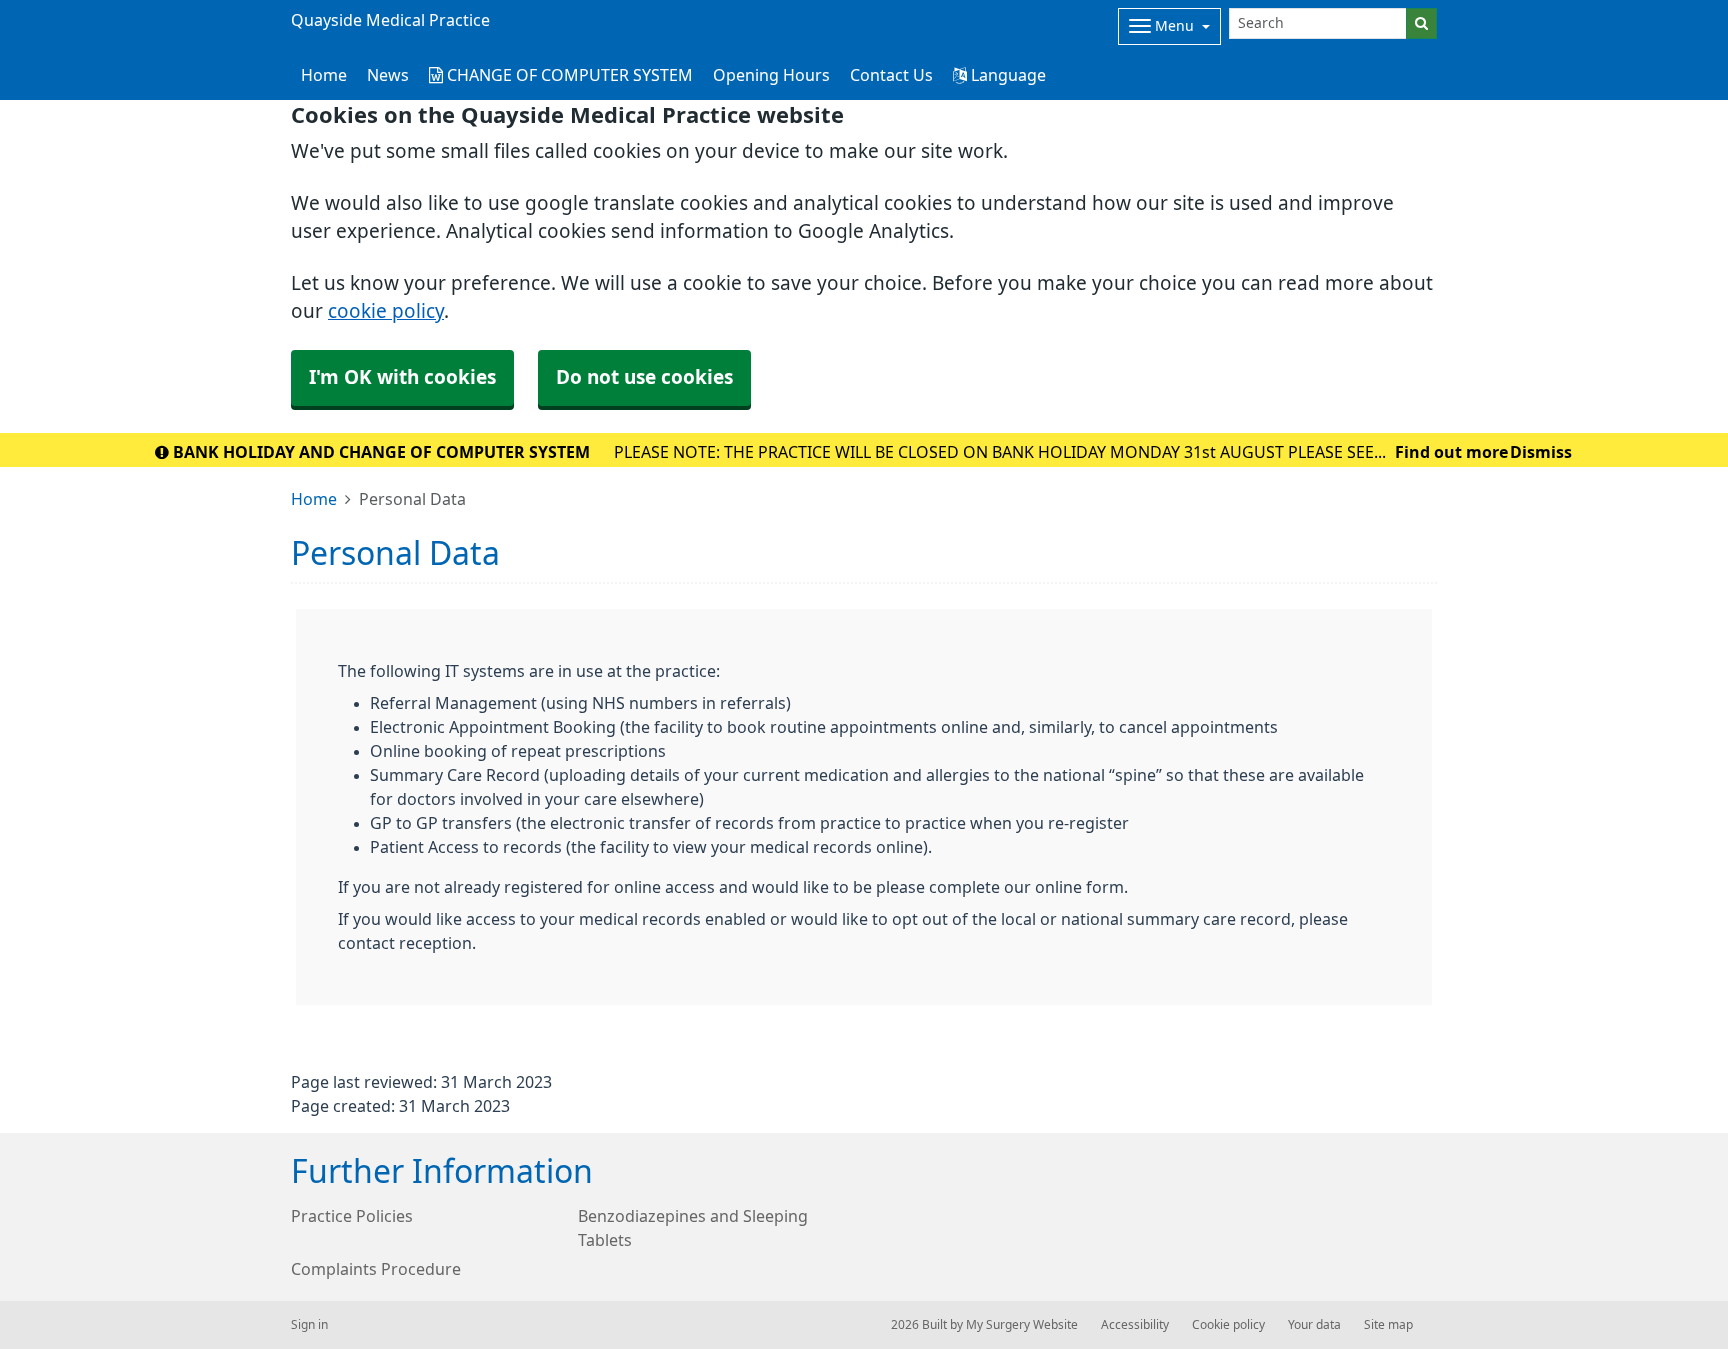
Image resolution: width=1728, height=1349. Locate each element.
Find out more (1451, 452)
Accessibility (1135, 1325)
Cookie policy (1228, 1325)
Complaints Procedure (376, 1269)
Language (1006, 75)
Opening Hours (771, 75)
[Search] (1421, 23)
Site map (1388, 1325)
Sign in (309, 1325)
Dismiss (1541, 452)
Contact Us (891, 75)
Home (314, 499)
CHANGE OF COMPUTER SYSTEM (568, 75)
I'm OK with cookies (402, 377)
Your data (1314, 1325)
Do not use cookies (644, 377)
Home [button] (324, 75)
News (388, 75)
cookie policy (386, 311)
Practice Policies (352, 1216)
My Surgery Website (1022, 1325)
